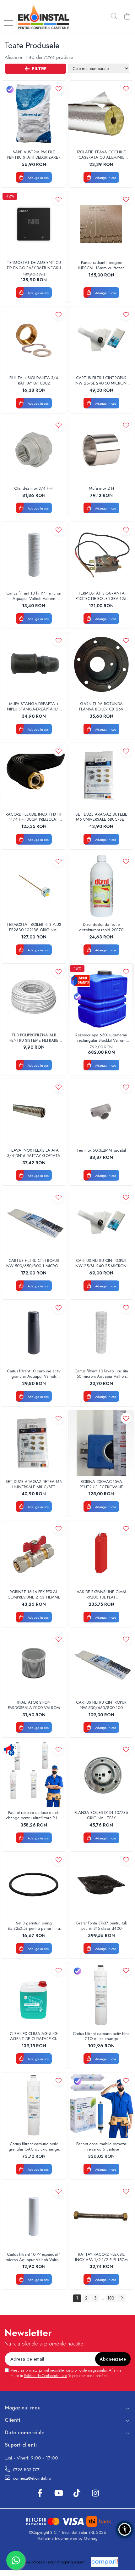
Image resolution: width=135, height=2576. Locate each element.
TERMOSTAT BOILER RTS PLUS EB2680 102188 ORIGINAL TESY (34, 927)
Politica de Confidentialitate (46, 2376)
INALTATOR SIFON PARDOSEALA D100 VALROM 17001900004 (34, 1705)
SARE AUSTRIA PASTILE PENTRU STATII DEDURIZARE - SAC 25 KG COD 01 (34, 155)
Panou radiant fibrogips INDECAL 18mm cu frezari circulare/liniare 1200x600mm (101, 265)
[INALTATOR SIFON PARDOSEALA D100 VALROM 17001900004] (34, 1664)
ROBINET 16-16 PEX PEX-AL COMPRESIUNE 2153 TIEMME (34, 1595)
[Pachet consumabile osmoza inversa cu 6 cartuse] (101, 2105)
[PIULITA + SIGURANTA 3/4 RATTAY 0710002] (34, 339)
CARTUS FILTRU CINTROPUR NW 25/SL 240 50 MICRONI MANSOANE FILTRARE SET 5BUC (101, 381)
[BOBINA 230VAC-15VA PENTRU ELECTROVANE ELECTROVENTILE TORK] (101, 1443)
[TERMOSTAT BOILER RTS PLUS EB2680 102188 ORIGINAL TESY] (34, 886)
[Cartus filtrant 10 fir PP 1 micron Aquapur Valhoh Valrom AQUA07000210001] (34, 555)
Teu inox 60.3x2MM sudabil (101, 1151)
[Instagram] (95, 2493)
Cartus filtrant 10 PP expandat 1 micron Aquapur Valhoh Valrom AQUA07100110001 (34, 2257)
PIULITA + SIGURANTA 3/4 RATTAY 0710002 (34, 381)
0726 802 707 (26, 2470)
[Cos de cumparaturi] (127, 17)
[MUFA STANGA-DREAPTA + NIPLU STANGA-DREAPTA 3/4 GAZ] (34, 665)
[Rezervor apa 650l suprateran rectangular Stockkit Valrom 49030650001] (101, 997)
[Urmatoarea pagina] (121, 2298)
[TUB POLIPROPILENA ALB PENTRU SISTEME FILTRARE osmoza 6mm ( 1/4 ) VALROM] (34, 997)
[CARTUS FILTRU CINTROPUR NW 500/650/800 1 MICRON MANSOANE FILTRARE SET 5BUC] (34, 1222)
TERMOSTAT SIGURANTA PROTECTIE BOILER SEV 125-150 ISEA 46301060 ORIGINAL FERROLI (101, 596)
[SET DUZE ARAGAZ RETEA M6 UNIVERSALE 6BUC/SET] (34, 1443)
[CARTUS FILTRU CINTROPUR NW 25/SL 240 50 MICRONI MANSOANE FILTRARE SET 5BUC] (101, 339)
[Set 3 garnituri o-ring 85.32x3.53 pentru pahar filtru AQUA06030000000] (34, 1885)
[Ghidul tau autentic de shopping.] (105, 2562)
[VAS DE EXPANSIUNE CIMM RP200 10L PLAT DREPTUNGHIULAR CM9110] (101, 1553)
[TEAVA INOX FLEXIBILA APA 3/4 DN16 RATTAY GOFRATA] (34, 1112)
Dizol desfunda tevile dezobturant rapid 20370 (101, 927)
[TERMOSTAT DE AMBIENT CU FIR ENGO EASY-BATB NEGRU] (34, 224)
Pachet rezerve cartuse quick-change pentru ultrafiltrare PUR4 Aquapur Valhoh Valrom (34, 1815)
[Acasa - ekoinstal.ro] (43, 17)
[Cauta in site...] (114, 17)
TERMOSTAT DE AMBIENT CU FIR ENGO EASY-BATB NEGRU (34, 265)
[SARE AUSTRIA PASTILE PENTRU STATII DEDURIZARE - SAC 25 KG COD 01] (34, 114)
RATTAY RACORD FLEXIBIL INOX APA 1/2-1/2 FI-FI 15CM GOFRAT (101, 2257)
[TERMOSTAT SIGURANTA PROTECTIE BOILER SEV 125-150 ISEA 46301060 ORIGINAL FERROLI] (101, 555)
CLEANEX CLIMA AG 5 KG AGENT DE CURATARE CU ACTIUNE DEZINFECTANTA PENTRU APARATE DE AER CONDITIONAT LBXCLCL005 (34, 2037)
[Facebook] (40, 2493)
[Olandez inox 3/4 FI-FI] (34, 450)
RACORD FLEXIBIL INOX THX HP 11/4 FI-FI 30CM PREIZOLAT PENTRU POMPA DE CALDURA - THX (34, 817)
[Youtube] (58, 2493)
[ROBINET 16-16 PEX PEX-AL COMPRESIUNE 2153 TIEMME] (34, 1553)
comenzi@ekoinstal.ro (31, 2478)
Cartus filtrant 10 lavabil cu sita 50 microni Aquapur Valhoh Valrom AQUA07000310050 (101, 1374)
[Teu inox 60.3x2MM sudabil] (101, 1112)
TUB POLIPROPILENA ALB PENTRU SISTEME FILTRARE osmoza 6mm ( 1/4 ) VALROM (34, 1038)
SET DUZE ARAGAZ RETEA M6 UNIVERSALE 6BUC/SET (34, 1485)
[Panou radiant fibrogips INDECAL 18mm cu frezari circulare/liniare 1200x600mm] (101, 224)
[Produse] (8, 23)
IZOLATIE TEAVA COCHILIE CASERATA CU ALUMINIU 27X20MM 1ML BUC (101, 155)
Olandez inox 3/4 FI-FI (34, 489)
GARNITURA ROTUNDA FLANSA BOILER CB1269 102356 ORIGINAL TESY (101, 707)
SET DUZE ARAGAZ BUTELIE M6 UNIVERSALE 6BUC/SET (101, 817)
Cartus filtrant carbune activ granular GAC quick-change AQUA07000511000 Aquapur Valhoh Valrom (34, 2147)
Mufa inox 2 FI (101, 489)
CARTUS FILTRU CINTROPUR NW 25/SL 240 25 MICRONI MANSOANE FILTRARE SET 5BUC (101, 1263)
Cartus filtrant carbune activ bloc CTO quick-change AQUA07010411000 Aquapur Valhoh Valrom (101, 2037)
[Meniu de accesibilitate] (125, 2529)
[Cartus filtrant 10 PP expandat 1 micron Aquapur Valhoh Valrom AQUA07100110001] (34, 2216)
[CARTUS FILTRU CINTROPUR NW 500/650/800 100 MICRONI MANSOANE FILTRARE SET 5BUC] (101, 1664)
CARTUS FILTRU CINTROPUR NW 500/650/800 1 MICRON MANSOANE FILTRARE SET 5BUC (34, 1263)
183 (111, 2298)
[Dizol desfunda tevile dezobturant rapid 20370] (101, 886)
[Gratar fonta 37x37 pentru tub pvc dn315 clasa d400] (101, 1885)
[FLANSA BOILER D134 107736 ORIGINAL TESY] (101, 1774)
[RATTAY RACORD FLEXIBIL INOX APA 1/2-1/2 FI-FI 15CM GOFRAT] (101, 2216)
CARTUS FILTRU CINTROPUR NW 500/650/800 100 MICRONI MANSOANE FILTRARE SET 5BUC (101, 1705)
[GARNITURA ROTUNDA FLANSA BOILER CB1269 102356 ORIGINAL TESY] (101, 665)
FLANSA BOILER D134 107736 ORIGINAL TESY (101, 1815)
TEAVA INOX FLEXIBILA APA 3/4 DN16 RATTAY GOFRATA (34, 1153)
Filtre (38, 69)
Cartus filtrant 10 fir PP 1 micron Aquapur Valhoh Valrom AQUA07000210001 (34, 596)
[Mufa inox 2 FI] (101, 450)
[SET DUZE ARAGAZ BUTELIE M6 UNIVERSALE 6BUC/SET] (101, 776)
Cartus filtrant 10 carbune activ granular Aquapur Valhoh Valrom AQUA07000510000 (34, 1374)
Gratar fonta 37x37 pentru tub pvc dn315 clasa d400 (101, 1926)
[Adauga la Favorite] (59, 89)
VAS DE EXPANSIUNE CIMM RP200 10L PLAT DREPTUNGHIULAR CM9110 (101, 1595)
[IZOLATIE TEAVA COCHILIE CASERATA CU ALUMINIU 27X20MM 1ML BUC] (101, 114)
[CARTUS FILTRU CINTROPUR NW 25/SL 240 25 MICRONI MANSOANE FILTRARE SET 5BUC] (101, 1222)
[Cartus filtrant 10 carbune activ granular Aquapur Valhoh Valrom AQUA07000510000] (34, 1333)
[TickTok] (77, 2493)
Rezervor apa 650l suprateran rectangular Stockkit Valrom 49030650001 (101, 1038)
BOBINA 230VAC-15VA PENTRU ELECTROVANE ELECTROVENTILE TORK (101, 1485)
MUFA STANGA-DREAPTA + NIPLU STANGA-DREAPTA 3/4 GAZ (34, 707)
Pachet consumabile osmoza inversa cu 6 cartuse (101, 2147)
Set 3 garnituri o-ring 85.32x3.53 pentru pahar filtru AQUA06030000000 (34, 1926)
